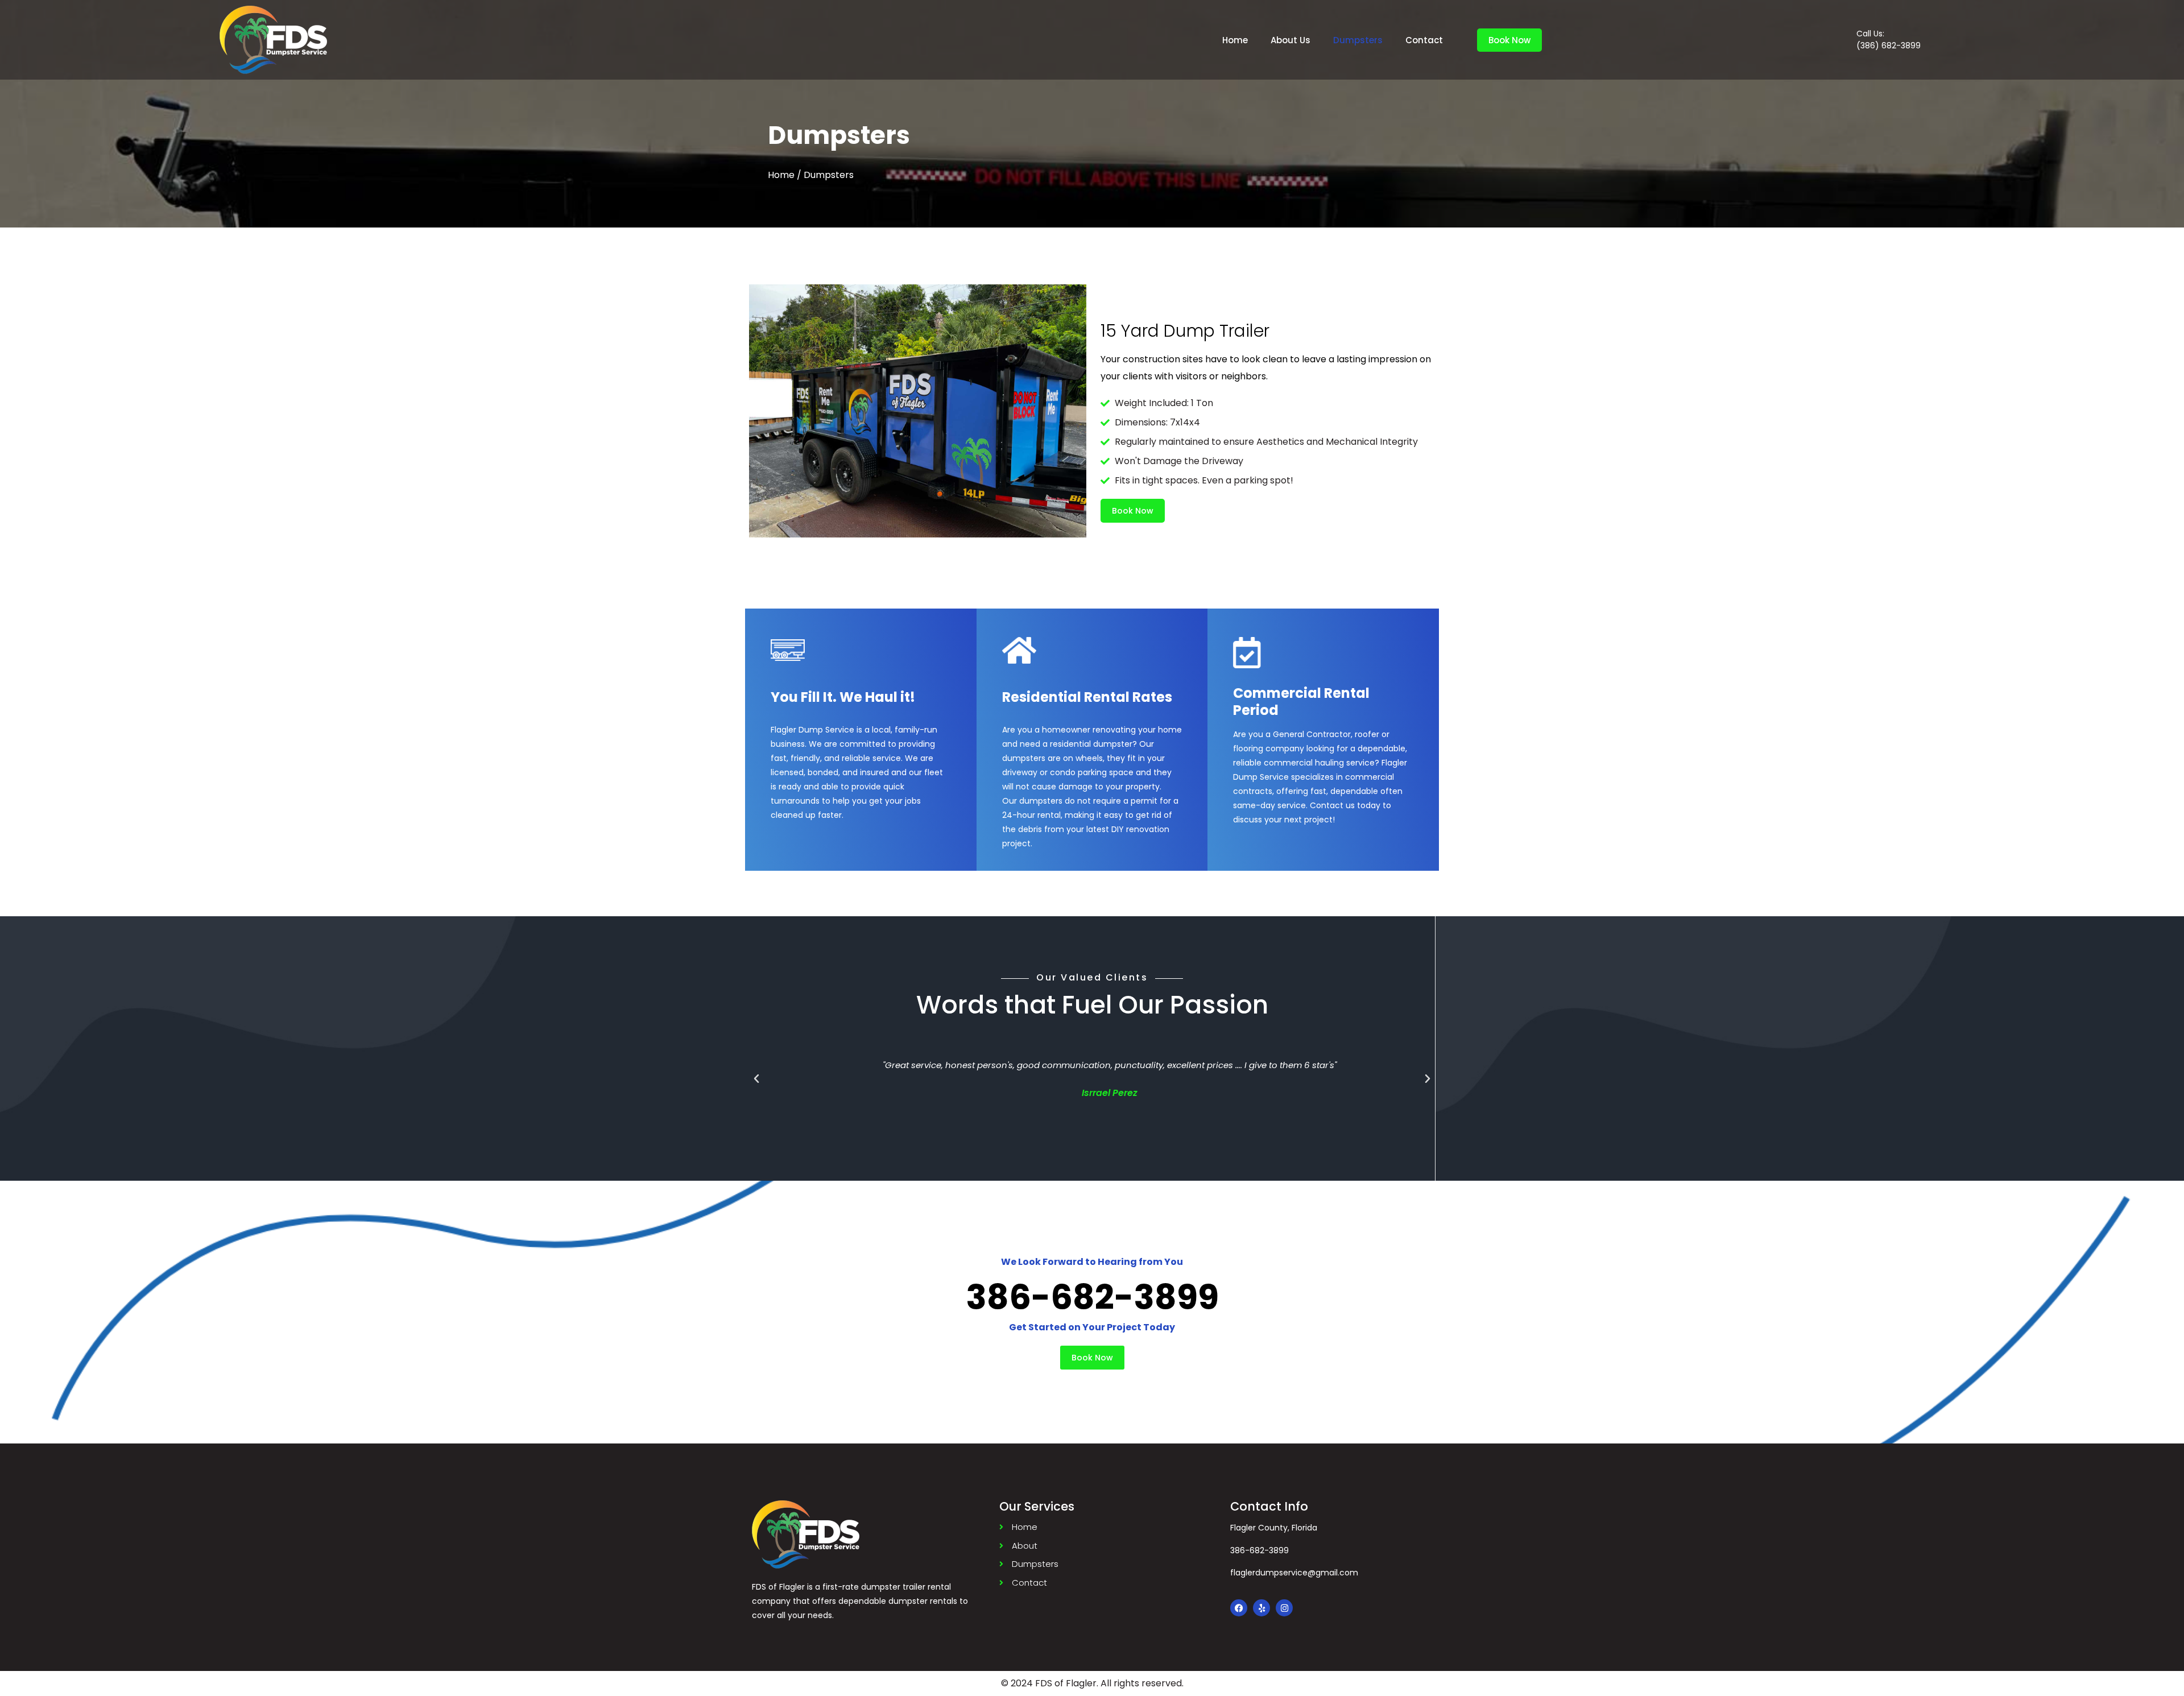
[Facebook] (1239, 1608)
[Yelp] (1261, 1608)
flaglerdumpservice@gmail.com (1294, 1573)
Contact (1424, 40)
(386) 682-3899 (1889, 45)
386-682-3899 (1259, 1550)
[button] (756, 1079)
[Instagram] (1284, 1608)
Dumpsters (1358, 40)
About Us (1290, 40)
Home (1235, 40)
